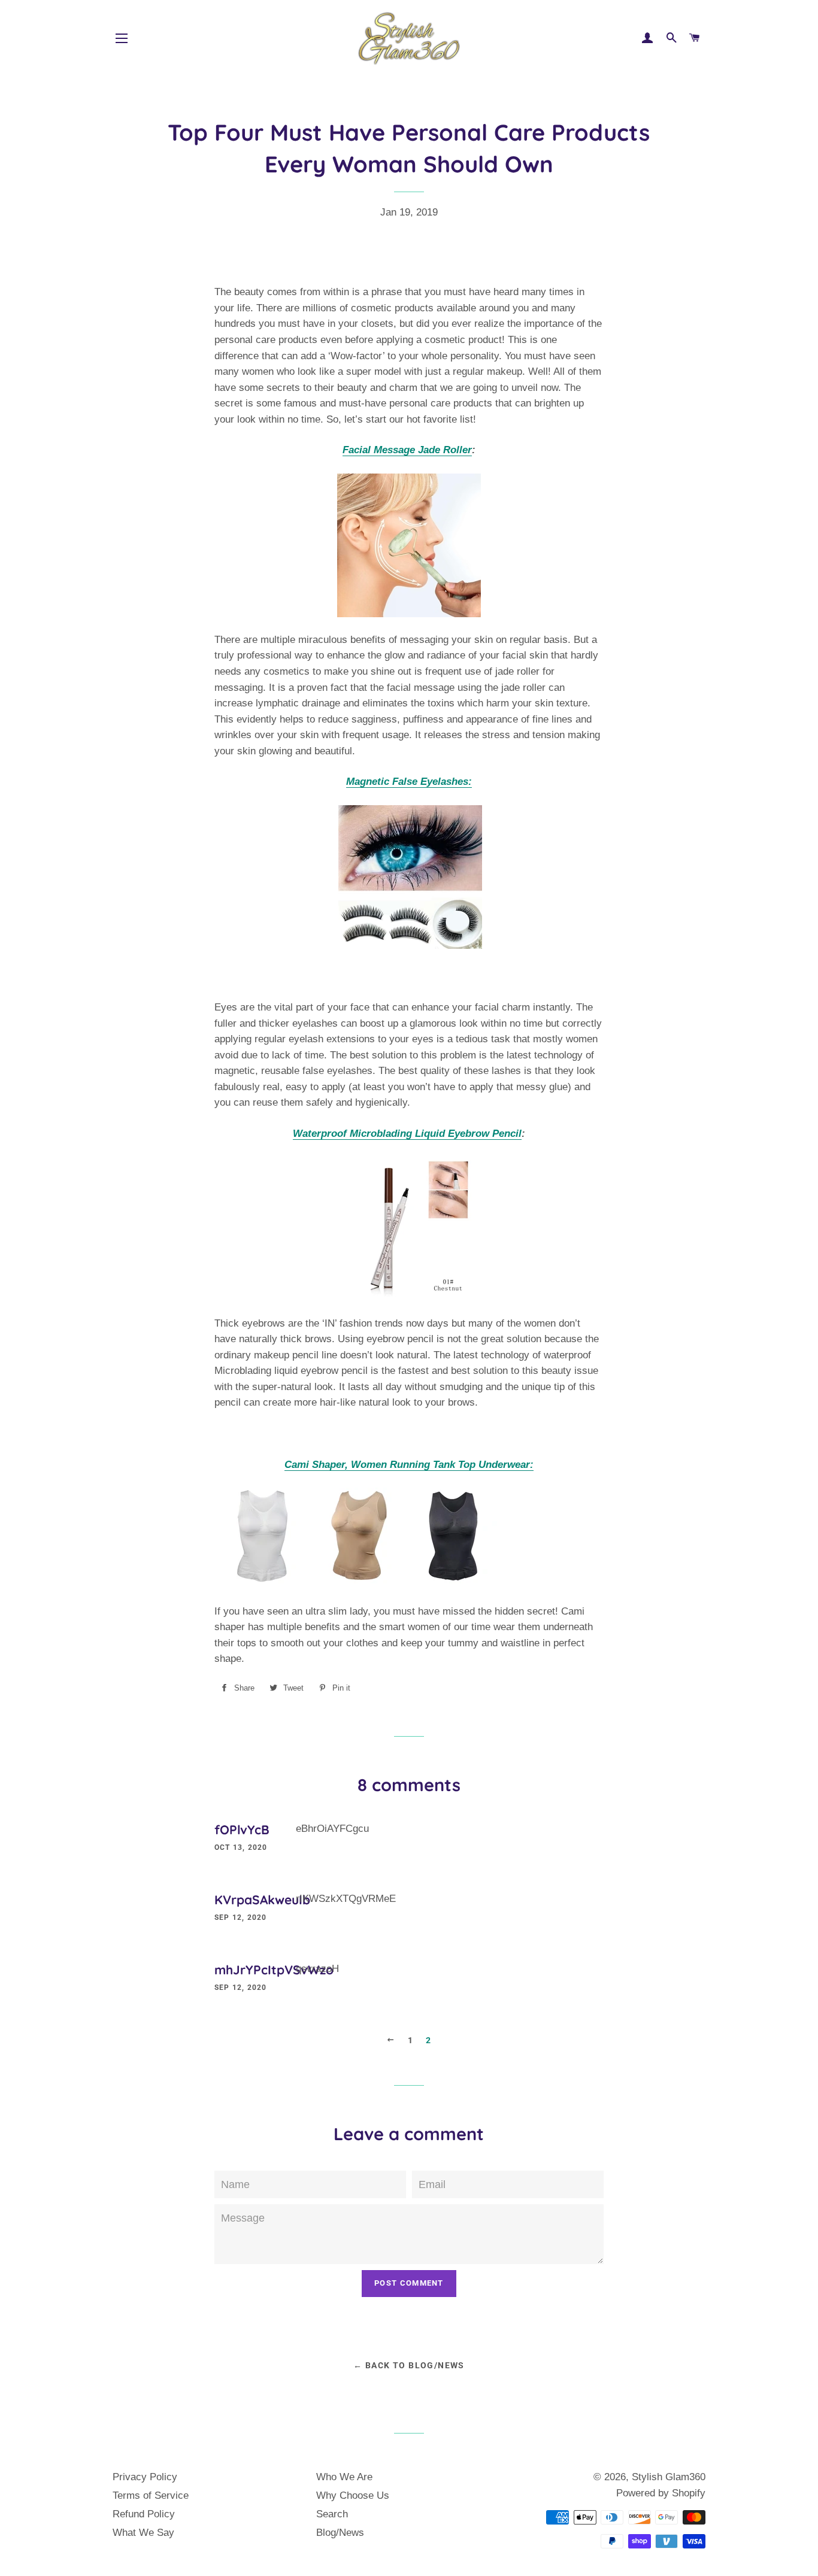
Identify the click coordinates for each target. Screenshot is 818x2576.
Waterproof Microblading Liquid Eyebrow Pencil (407, 1134)
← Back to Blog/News (409, 2365)
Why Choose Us (353, 2495)
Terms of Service (151, 2495)
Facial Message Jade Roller (407, 450)
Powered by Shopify (661, 2493)
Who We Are (344, 2477)
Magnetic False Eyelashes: (409, 782)
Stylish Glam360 (669, 2477)
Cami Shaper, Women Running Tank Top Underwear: (409, 1465)
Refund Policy (144, 2514)
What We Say (143, 2533)
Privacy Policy (145, 2477)
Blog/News (340, 2533)
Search (332, 2514)
